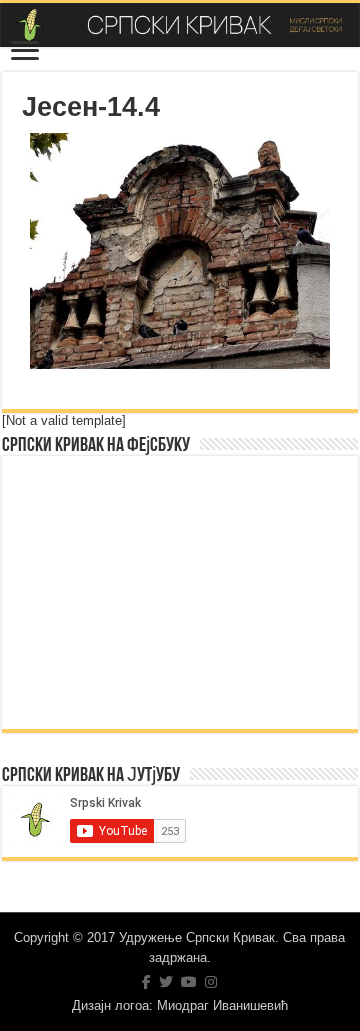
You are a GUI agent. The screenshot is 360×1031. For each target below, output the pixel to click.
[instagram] (211, 982)
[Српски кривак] (180, 25)
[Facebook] (146, 982)
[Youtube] (189, 982)
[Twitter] (166, 982)
